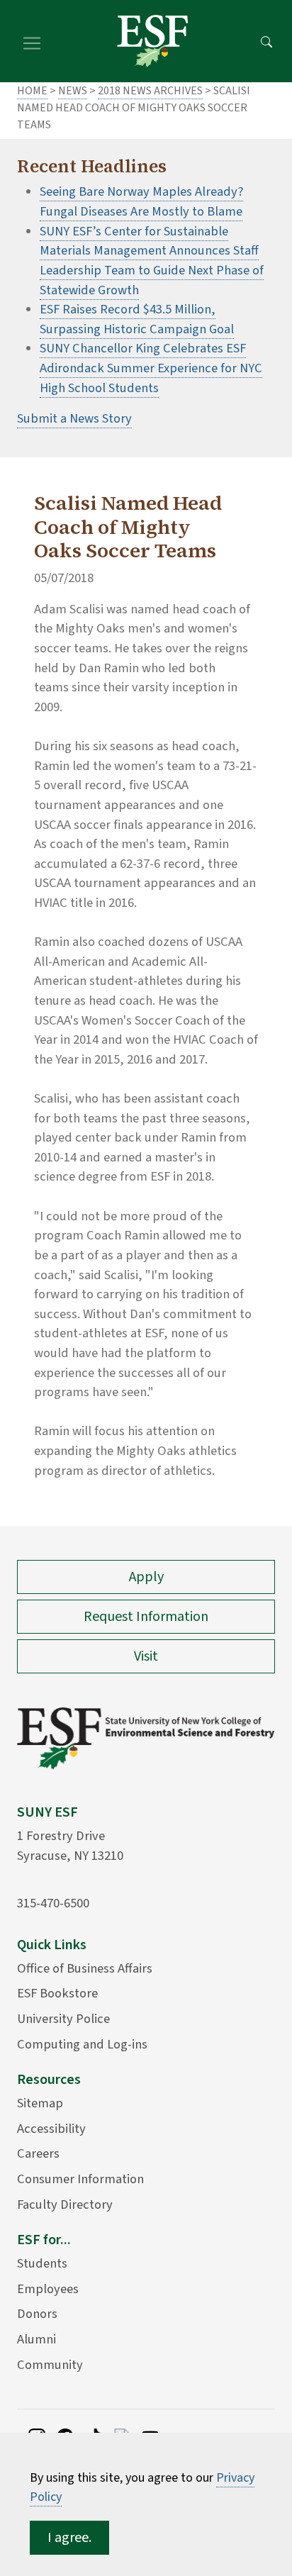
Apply (146, 1577)
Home (32, 91)
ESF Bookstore (57, 1993)
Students (42, 2263)
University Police (63, 2019)
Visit (146, 1656)
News (73, 91)
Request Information (146, 1617)
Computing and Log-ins (82, 2044)
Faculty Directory (65, 2204)
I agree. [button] (69, 2538)
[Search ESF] (266, 41)
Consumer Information (80, 2179)
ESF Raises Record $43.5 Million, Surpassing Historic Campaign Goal (137, 319)
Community (50, 2365)
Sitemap (40, 2103)
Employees (48, 2289)
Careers (38, 2153)
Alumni (36, 2339)
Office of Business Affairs (85, 1968)
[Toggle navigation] (32, 41)
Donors (37, 2314)
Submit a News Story (74, 418)
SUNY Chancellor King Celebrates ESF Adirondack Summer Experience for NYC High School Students (151, 368)
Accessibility (51, 2129)
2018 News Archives (150, 91)
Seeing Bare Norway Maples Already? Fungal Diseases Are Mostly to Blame (141, 201)
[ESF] (152, 41)
